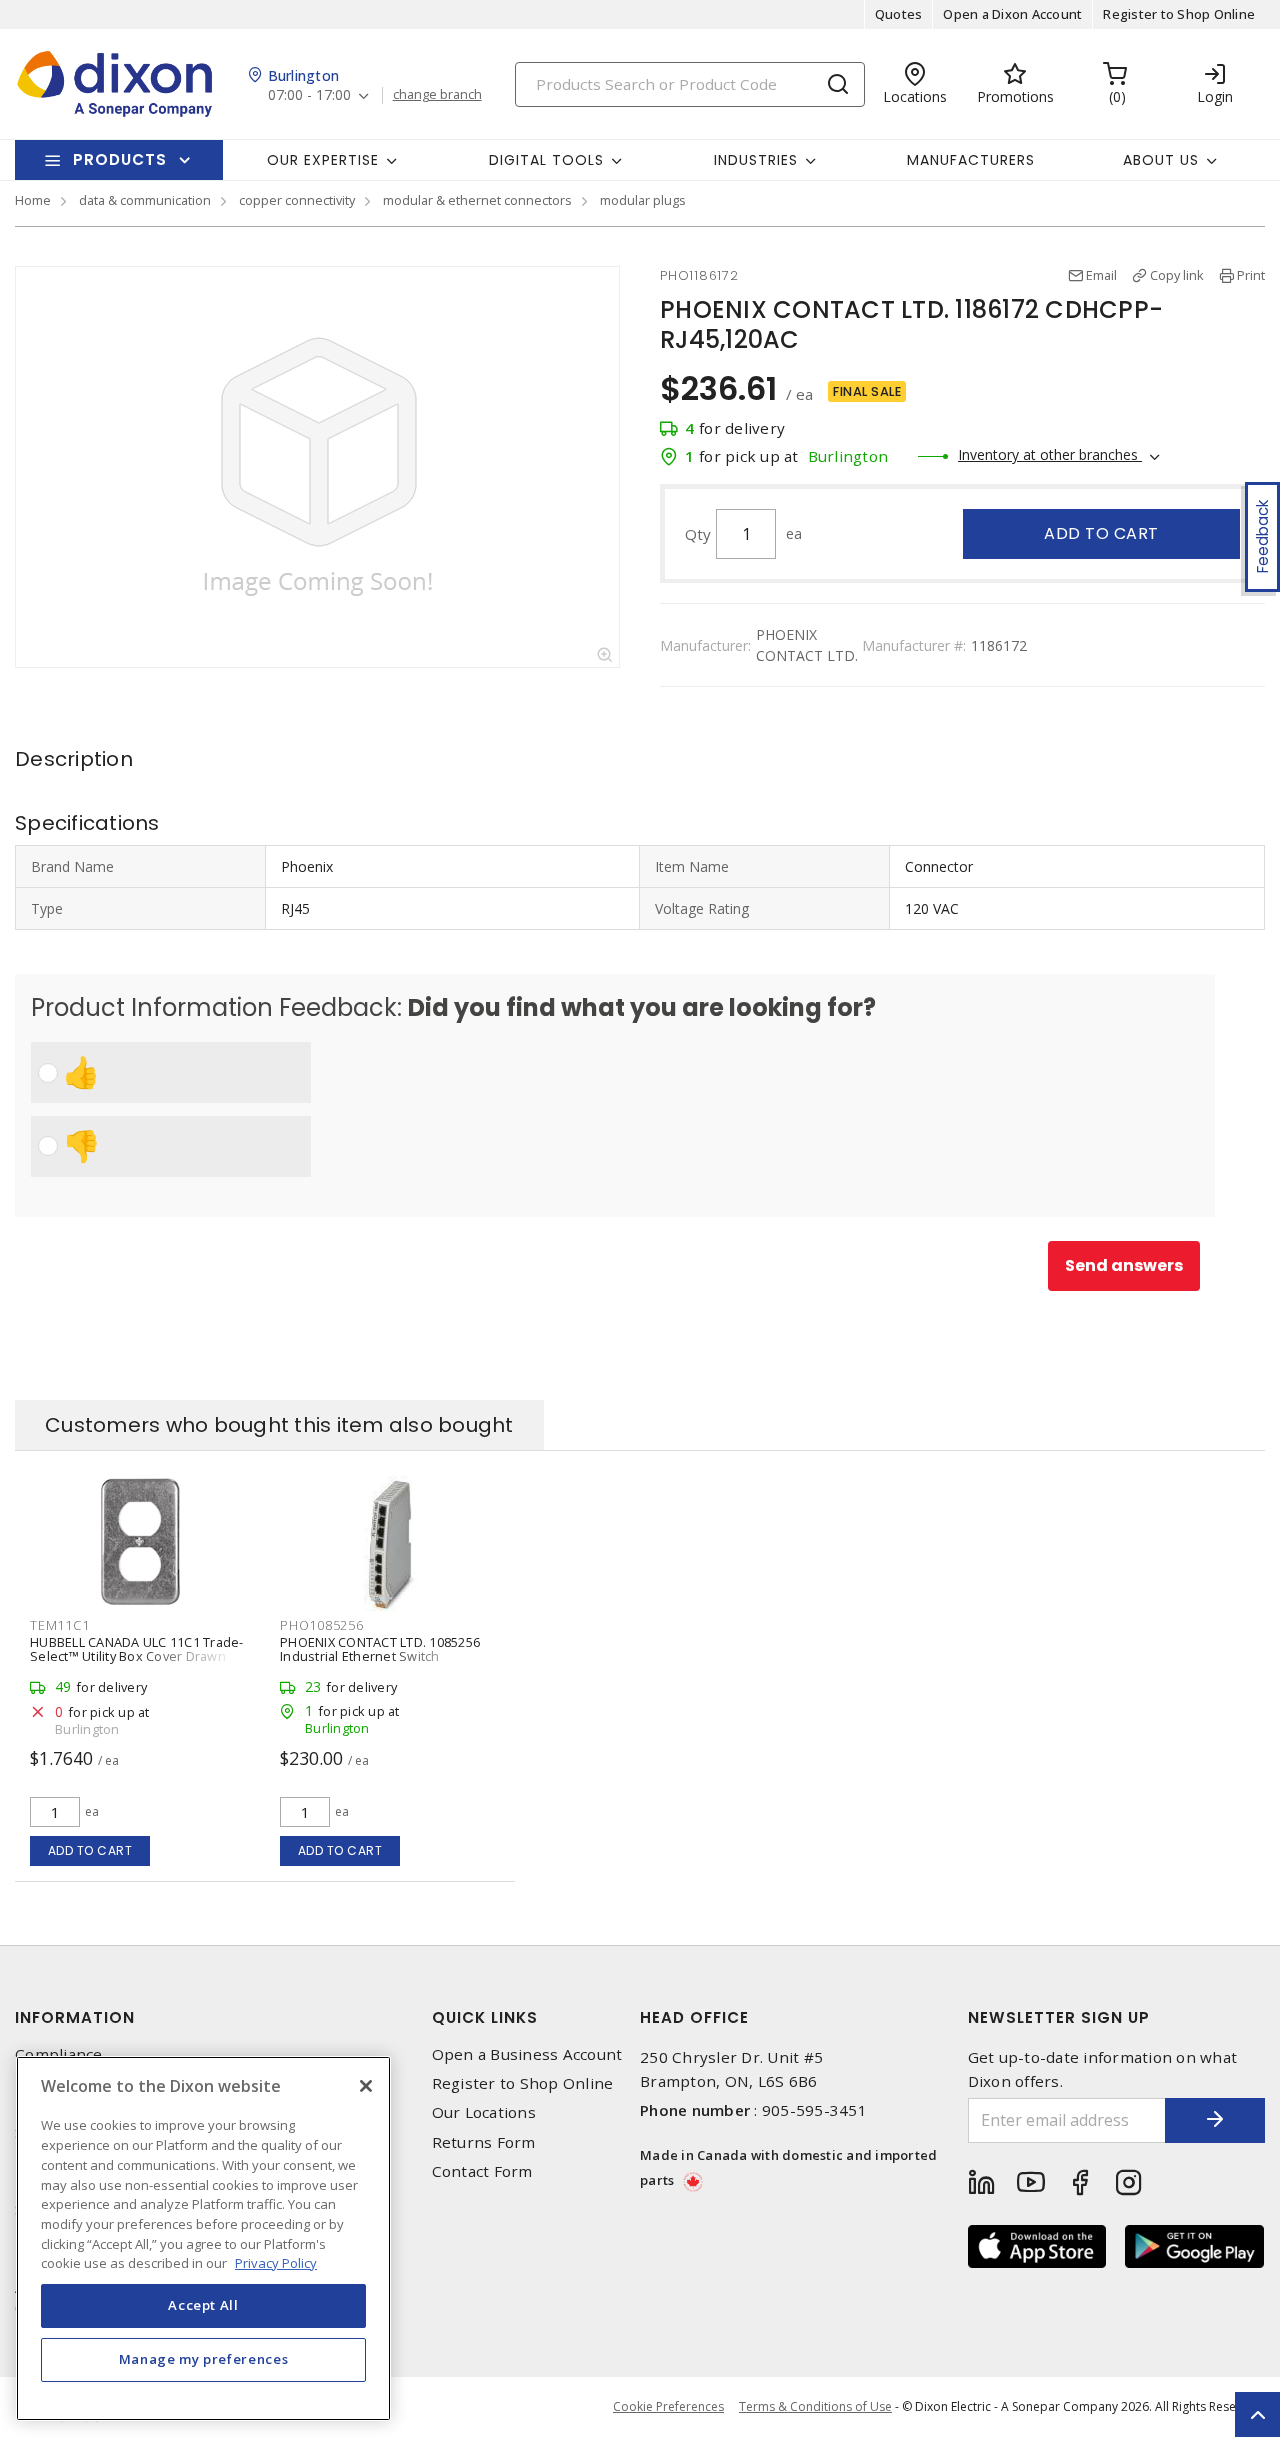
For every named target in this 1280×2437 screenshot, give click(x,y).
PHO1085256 (322, 1625)
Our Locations (484, 2112)
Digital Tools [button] (546, 160)
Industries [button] (756, 160)
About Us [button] (1161, 160)
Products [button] (120, 159)
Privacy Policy (276, 2262)
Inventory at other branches (1050, 454)
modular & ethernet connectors (477, 200)
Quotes (899, 14)
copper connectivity (297, 200)
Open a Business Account (527, 2054)
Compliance (59, 2054)
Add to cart (1101, 533)
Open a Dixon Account (1012, 14)
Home (33, 200)
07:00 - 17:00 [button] (309, 95)
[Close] (366, 2086)
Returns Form (484, 2142)
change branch (437, 95)
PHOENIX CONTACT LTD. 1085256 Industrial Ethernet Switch (380, 1649)
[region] (203, 2238)
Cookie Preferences (668, 2407)
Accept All (203, 2305)
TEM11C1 (59, 1625)
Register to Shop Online (1179, 14)
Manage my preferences (204, 2359)
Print (1251, 275)
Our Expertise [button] (323, 160)
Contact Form (482, 2171)
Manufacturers (971, 160)
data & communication (145, 200)
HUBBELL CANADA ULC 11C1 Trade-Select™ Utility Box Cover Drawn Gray (137, 1656)
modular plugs (643, 200)
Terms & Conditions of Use (815, 2406)
